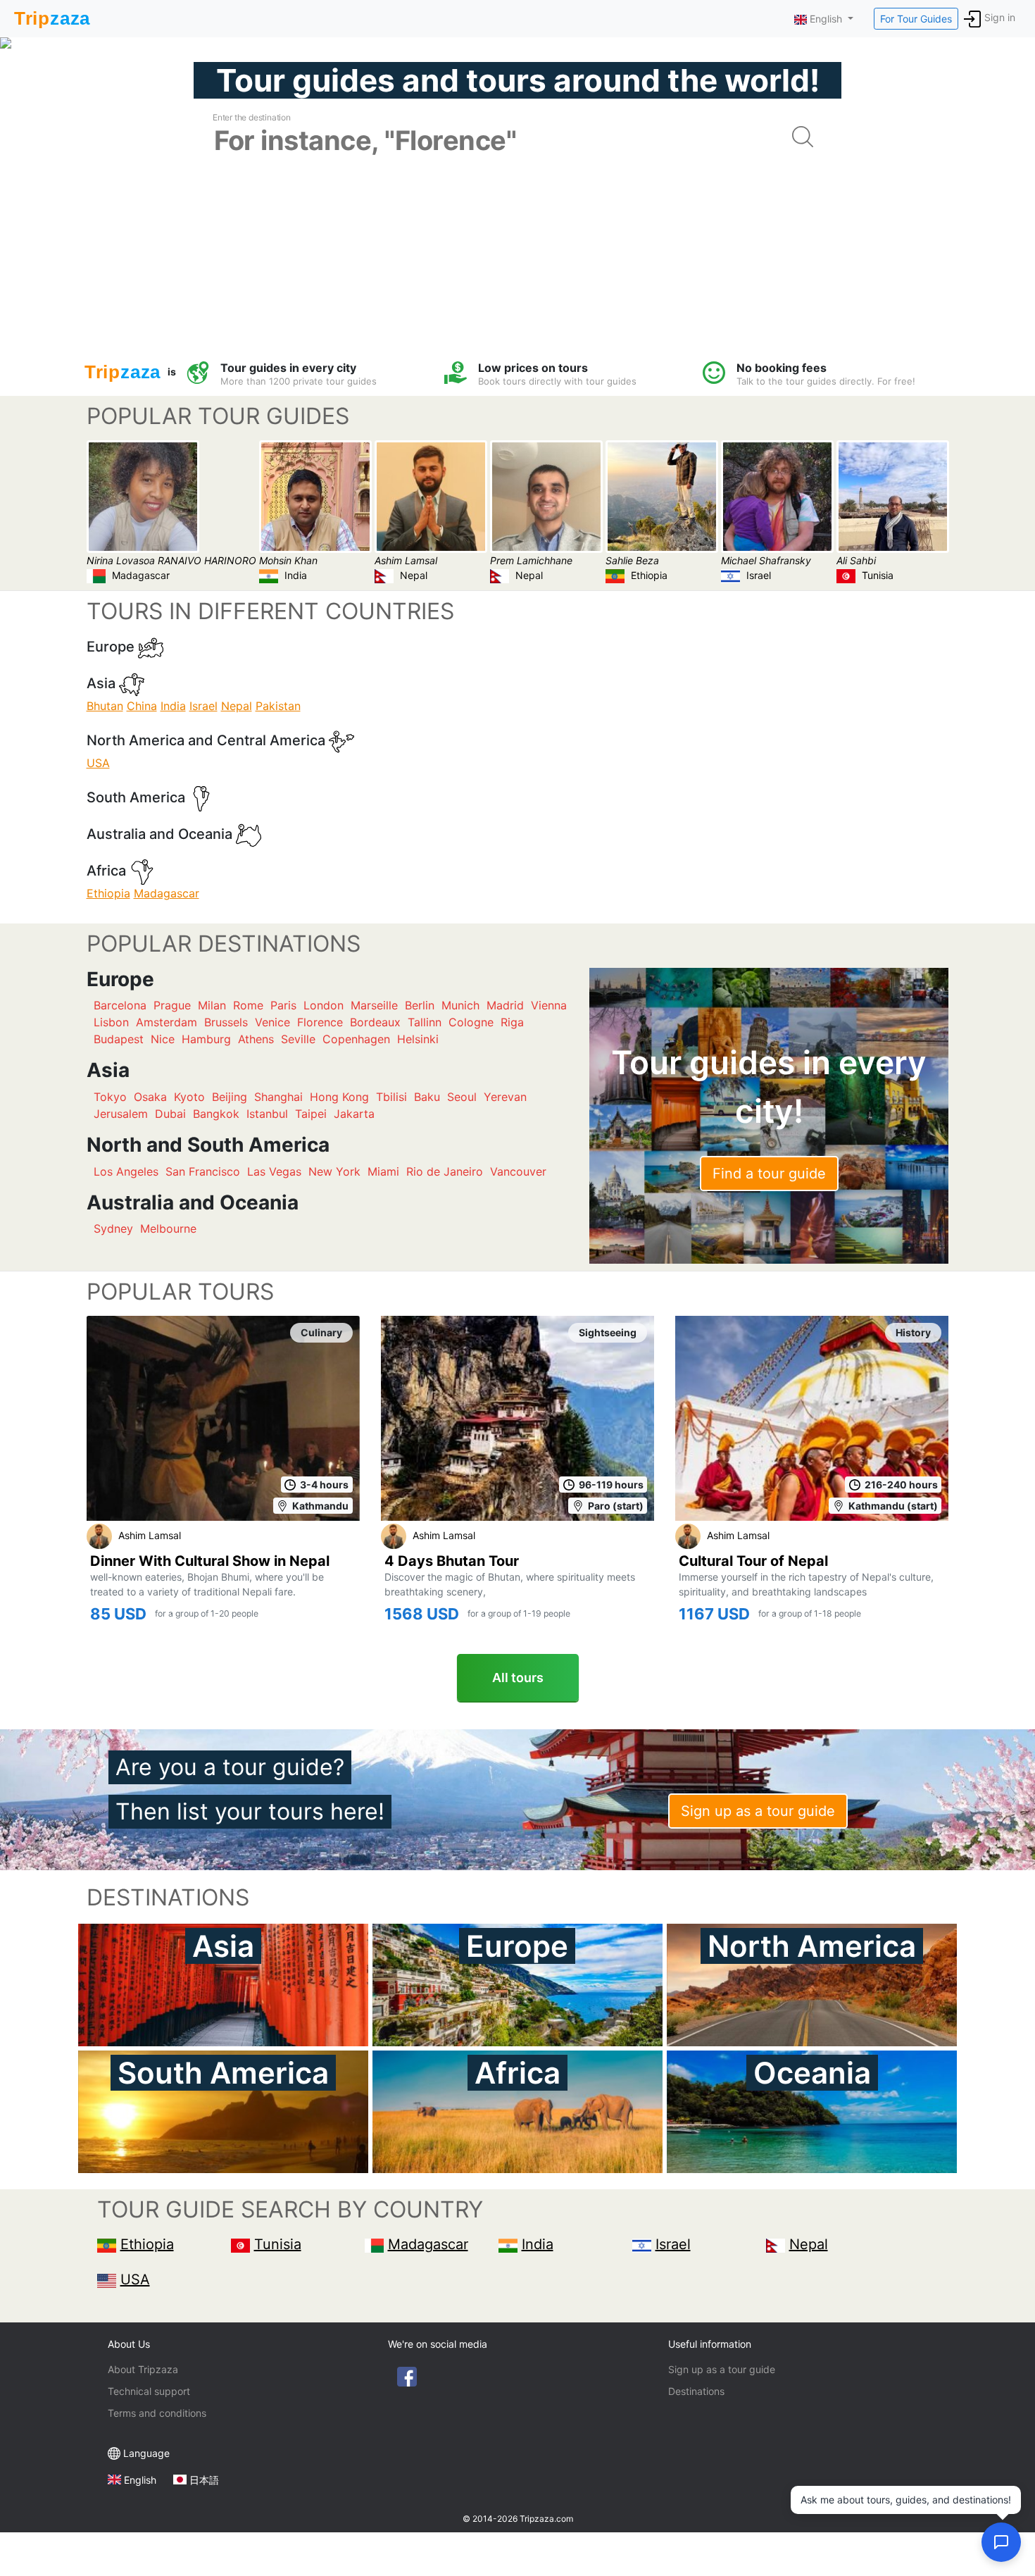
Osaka (150, 1097)
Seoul (462, 1097)
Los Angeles (126, 1171)
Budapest (119, 1039)
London (324, 1005)
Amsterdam (167, 1022)
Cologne (471, 1022)
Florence (320, 1022)
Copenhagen (356, 1039)
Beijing (230, 1097)
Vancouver (518, 1171)
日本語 (204, 2480)
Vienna (549, 1005)
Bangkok (216, 1114)
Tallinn (425, 1022)
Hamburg (206, 1039)
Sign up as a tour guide (758, 1811)
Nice (163, 1039)
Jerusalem (121, 1114)
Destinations (696, 2391)
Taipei (311, 1114)
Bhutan (105, 706)
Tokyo (110, 1097)
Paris (283, 1005)
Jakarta (354, 1114)
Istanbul (267, 1114)
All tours (518, 1678)
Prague (172, 1005)
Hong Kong (339, 1097)
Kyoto (189, 1097)
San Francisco (203, 1171)
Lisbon (111, 1022)
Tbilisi (391, 1097)
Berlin (420, 1005)
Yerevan (505, 1097)
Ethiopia (108, 893)
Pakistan (278, 706)
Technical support (149, 2391)
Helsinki (418, 1039)
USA (98, 763)
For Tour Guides (916, 19)
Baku (427, 1097)
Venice (272, 1022)
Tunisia (278, 2244)
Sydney (113, 1228)
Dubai (170, 1114)
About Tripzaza (143, 2369)
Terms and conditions (157, 2413)
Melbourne (168, 1228)
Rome (248, 1005)
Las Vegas (274, 1171)
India (173, 706)
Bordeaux (375, 1022)
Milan (212, 1005)
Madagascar (167, 893)
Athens (256, 1039)
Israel (203, 706)
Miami (383, 1171)
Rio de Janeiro (445, 1171)
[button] (1001, 2542)
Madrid (505, 1005)
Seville (298, 1039)
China (142, 706)
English (140, 2480)
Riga (512, 1022)
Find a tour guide (769, 1174)
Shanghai (278, 1097)
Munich (460, 1005)
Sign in (1000, 17)
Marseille (374, 1005)
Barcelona (120, 1005)
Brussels (226, 1022)
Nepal (237, 706)
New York (334, 1171)
